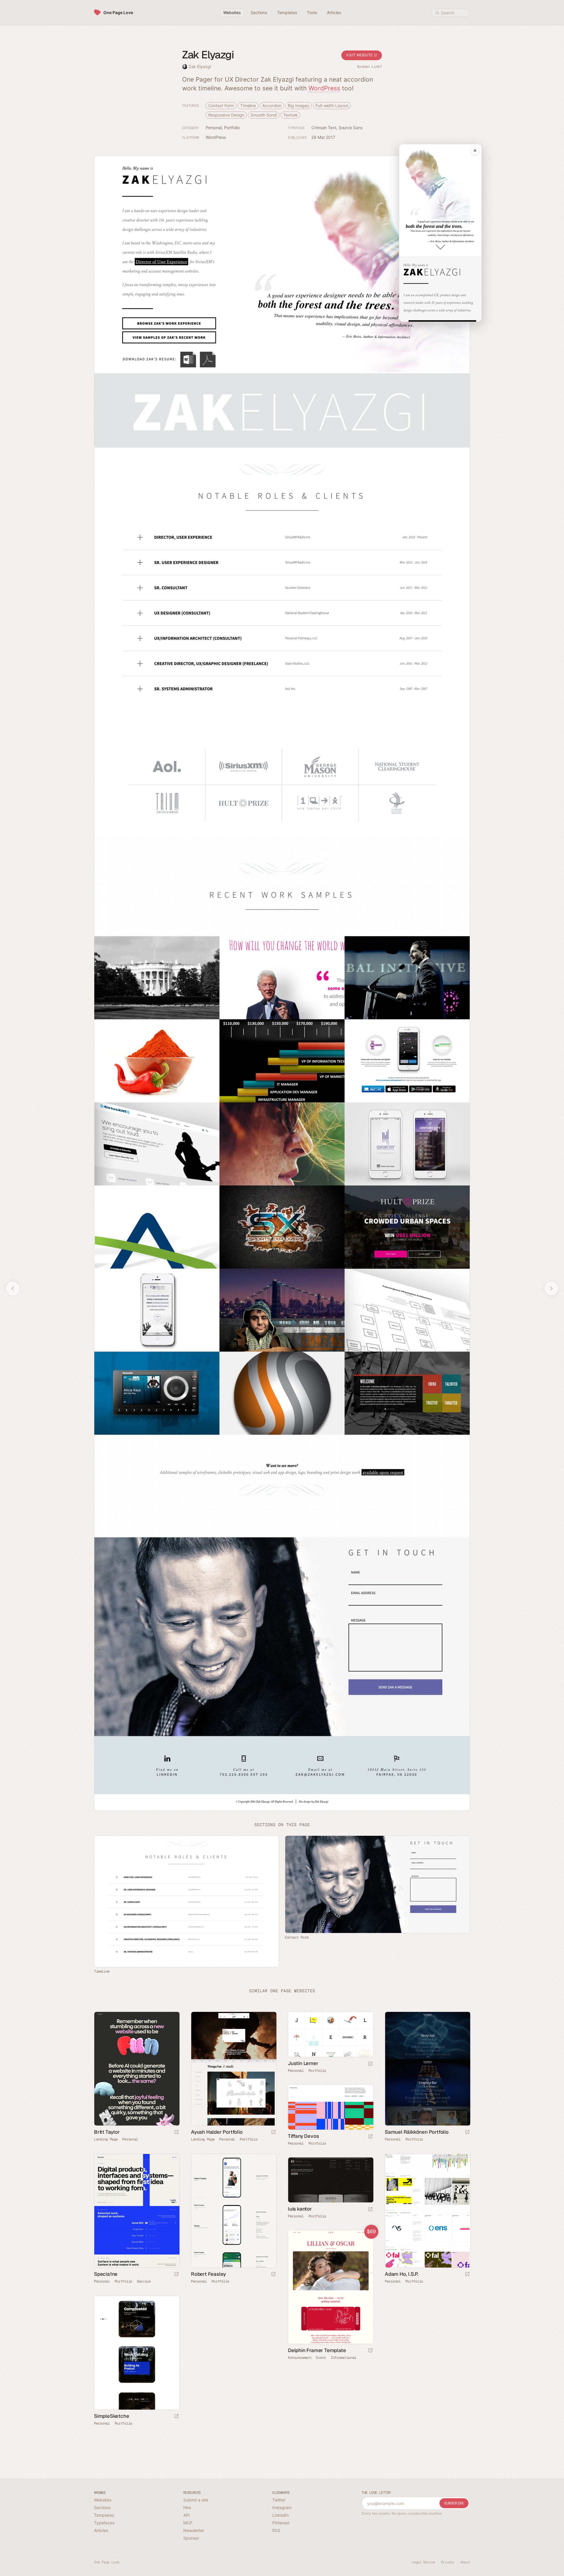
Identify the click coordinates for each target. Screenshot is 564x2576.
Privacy (448, 2562)
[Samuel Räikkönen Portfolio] (427, 2069)
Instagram (282, 2507)
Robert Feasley (208, 2274)
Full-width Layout (332, 106)
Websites (103, 2500)
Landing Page (106, 2139)
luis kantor (300, 2209)
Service (144, 2281)
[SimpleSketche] (137, 2353)
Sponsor (191, 2538)
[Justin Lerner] (330, 2034)
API (187, 2515)
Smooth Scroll (264, 115)
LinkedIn (281, 2515)
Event (321, 2358)
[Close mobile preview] (475, 151)
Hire (187, 2507)
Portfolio (232, 128)
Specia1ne (106, 2274)
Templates (104, 2515)
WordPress (324, 88)
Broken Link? (370, 67)
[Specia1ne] (137, 2211)
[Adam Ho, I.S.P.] (427, 2211)
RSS (276, 2530)
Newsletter (194, 2530)
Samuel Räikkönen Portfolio (417, 2132)
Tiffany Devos (303, 2136)
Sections (102, 2507)
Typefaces (104, 2523)
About (465, 2562)
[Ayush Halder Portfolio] (234, 2069)
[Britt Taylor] (137, 2069)
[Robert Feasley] (234, 2211)
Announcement (300, 2358)
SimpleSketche (111, 2416)
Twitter (279, 2500)
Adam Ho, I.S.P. (402, 2274)
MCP (188, 2523)
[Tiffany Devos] (330, 2107)
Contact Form (221, 106)
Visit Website (360, 55)
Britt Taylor (107, 2132)
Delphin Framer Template (317, 2350)
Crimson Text (324, 128)
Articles (101, 2530)
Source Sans (351, 128)
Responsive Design (226, 115)
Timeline (248, 106)
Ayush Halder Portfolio (217, 2132)
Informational (344, 2358)
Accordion (272, 106)
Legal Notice (423, 2562)
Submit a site (196, 2500)
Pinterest (281, 2523)
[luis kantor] (330, 2180)
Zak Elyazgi (200, 66)
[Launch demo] (370, 2351)
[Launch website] (177, 2132)
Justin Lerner (303, 2063)
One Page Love (118, 12)
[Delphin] (330, 2287)
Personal (214, 128)
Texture (290, 115)
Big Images (298, 106)
